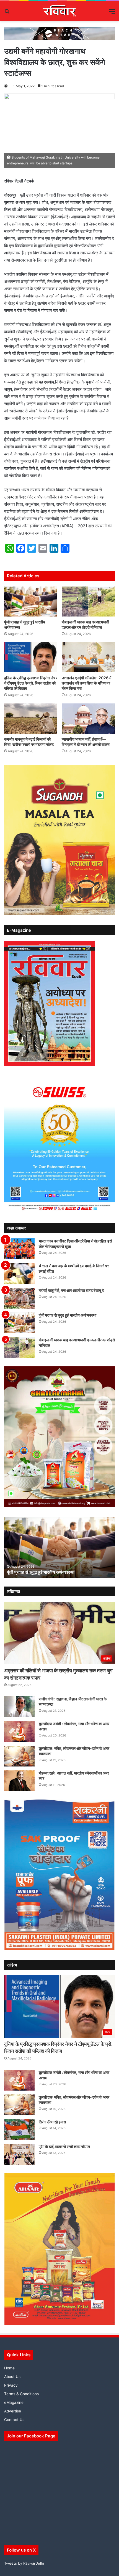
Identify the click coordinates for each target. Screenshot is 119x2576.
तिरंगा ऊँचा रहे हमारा (52, 2122)
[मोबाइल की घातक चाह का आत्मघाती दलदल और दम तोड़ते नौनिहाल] (88, 602)
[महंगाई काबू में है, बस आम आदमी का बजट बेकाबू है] (19, 1298)
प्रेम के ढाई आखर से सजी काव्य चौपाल (64, 2147)
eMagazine (14, 2402)
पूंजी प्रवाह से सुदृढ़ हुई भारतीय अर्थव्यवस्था (68, 1315)
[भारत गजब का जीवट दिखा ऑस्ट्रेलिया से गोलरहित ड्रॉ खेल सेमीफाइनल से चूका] (19, 1249)
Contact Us (14, 2420)
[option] (59, 1548)
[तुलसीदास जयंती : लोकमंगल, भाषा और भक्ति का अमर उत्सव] (19, 1731)
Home (9, 2368)
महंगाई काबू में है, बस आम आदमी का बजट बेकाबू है (71, 1290)
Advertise (13, 2411)
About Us (12, 2377)
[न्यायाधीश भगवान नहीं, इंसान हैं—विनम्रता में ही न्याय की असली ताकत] (88, 718)
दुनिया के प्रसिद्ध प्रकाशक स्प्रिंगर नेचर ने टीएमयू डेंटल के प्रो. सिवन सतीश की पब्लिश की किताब (31, 683)
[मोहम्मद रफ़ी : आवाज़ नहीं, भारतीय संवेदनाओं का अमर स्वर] (19, 1781)
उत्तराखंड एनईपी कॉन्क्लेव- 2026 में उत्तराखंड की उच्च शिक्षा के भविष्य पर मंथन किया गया (86, 683)
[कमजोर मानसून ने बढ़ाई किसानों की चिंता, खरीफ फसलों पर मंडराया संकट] (31, 718)
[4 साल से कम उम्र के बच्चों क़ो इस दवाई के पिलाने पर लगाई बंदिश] (19, 1273)
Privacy (11, 2385)
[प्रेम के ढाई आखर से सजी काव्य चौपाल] (19, 2154)
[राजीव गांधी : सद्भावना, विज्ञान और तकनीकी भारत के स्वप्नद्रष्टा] (19, 1707)
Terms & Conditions (21, 2394)
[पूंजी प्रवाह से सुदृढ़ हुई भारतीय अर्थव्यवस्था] (31, 602)
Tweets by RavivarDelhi (24, 2563)
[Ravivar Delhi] (60, 11)
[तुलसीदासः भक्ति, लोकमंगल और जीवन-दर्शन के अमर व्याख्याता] (19, 1756)
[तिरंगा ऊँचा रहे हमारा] (19, 2130)
